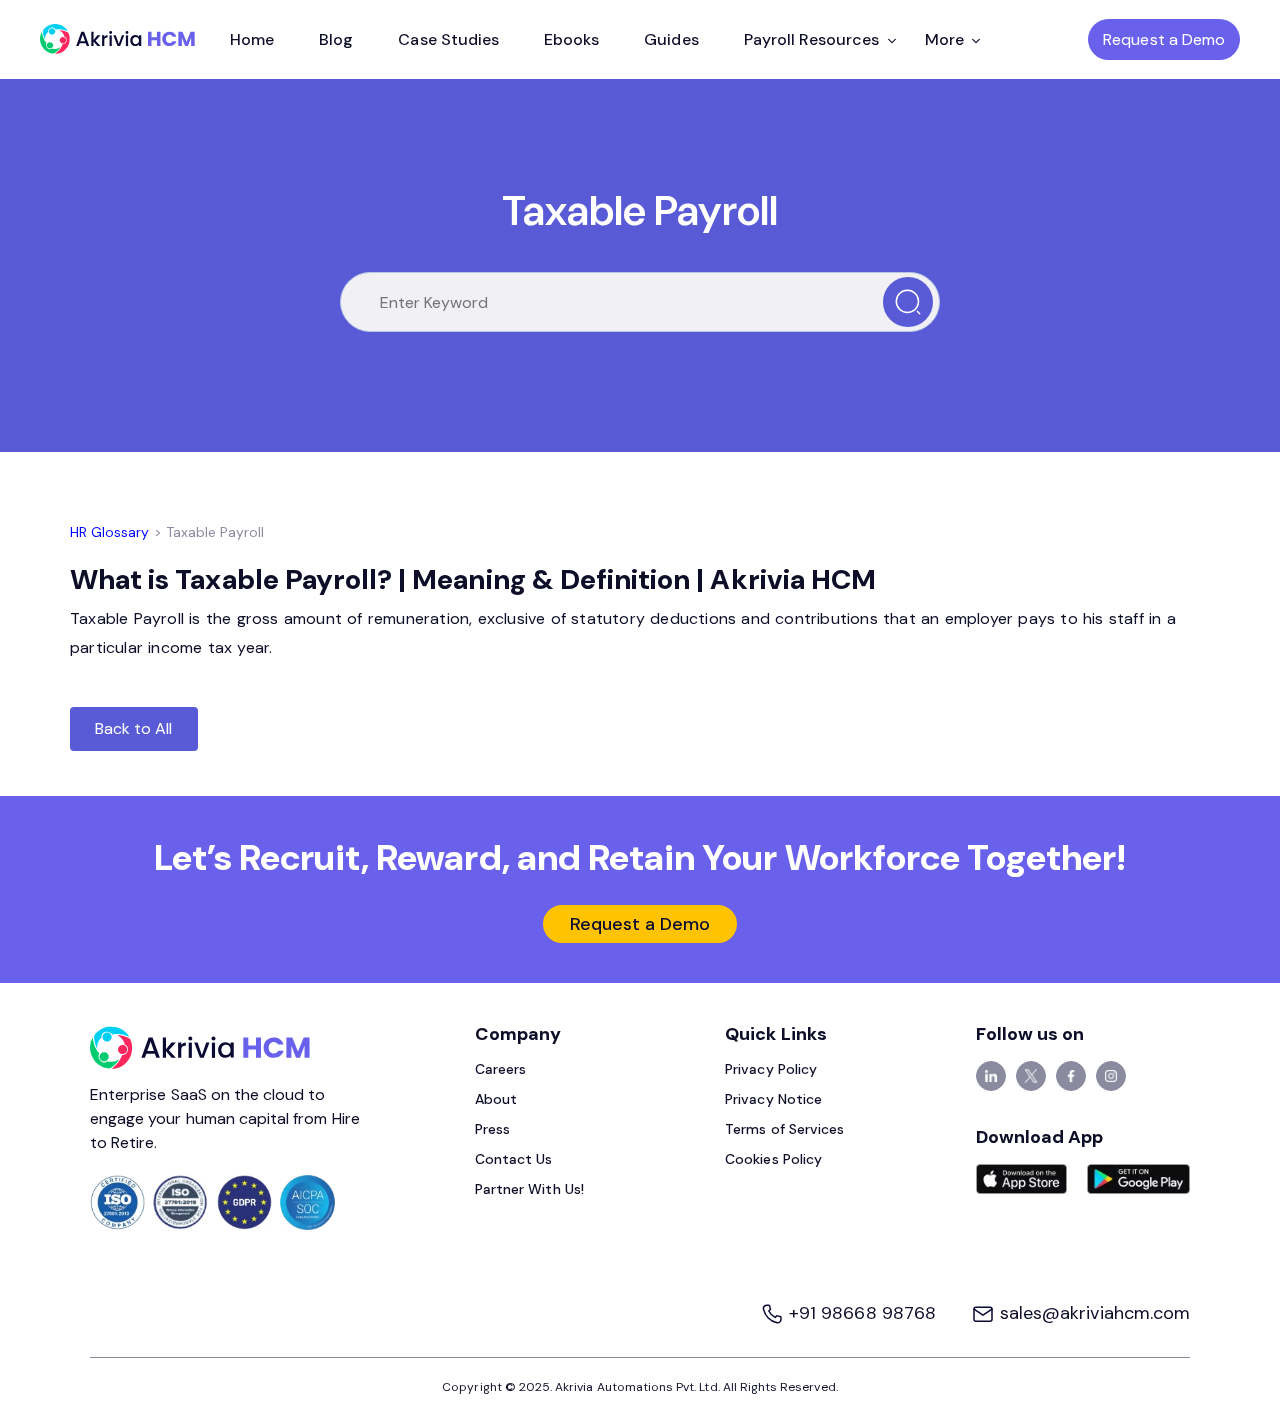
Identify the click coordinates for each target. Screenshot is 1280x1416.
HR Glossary (110, 532)
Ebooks (571, 39)
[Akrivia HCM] (117, 39)
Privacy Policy (771, 1069)
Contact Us (514, 1159)
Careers (500, 1069)
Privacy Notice (773, 1099)
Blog (336, 39)
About (496, 1099)
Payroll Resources (812, 39)
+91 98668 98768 (862, 1313)
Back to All (134, 728)
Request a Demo (1164, 39)
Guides (671, 39)
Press (492, 1129)
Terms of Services (784, 1129)
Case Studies (448, 39)
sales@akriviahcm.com (1092, 1313)
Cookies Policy (773, 1159)
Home (252, 39)
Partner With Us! (529, 1189)
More (944, 39)
